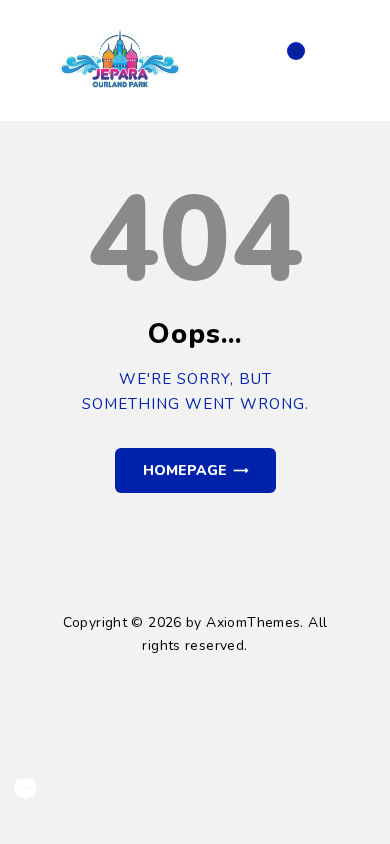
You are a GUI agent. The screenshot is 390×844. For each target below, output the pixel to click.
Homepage (185, 470)
